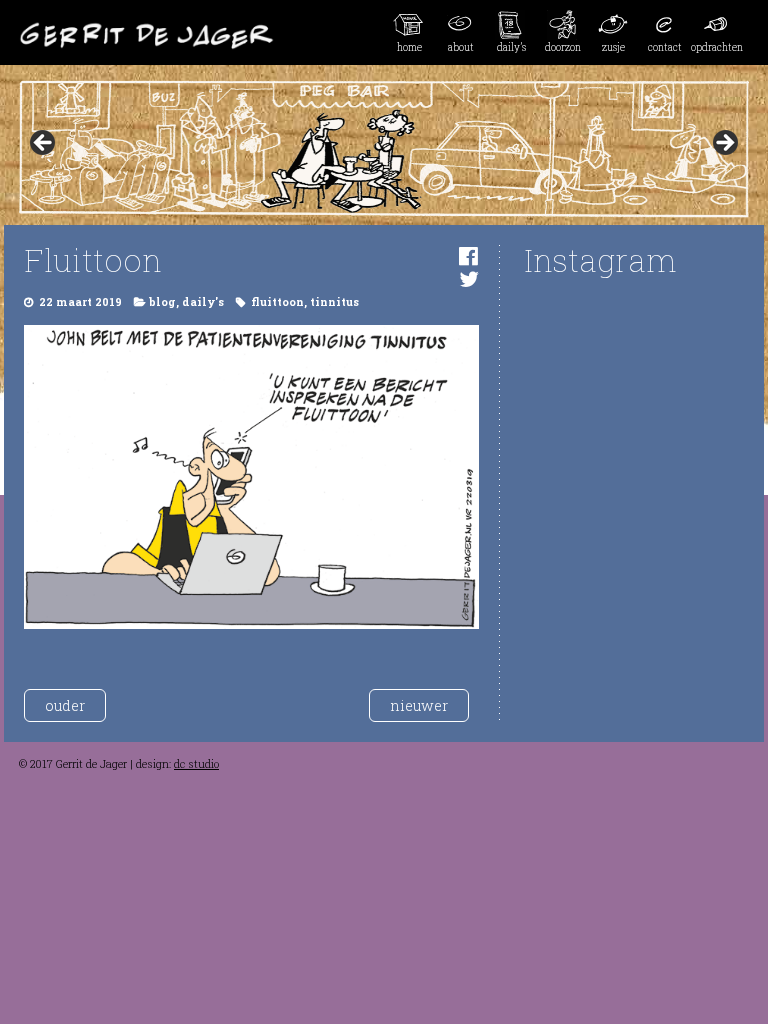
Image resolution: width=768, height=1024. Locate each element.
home (409, 47)
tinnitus (334, 302)
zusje (613, 47)
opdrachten (716, 47)
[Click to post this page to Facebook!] (468, 255)
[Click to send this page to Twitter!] (469, 278)
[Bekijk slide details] (384, 149)
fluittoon (277, 302)
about (461, 47)
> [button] (724, 144)
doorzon (563, 47)
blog (162, 302)
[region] (384, 149)
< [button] (44, 144)
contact (665, 47)
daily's (203, 302)
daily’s (511, 47)
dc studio (196, 764)
